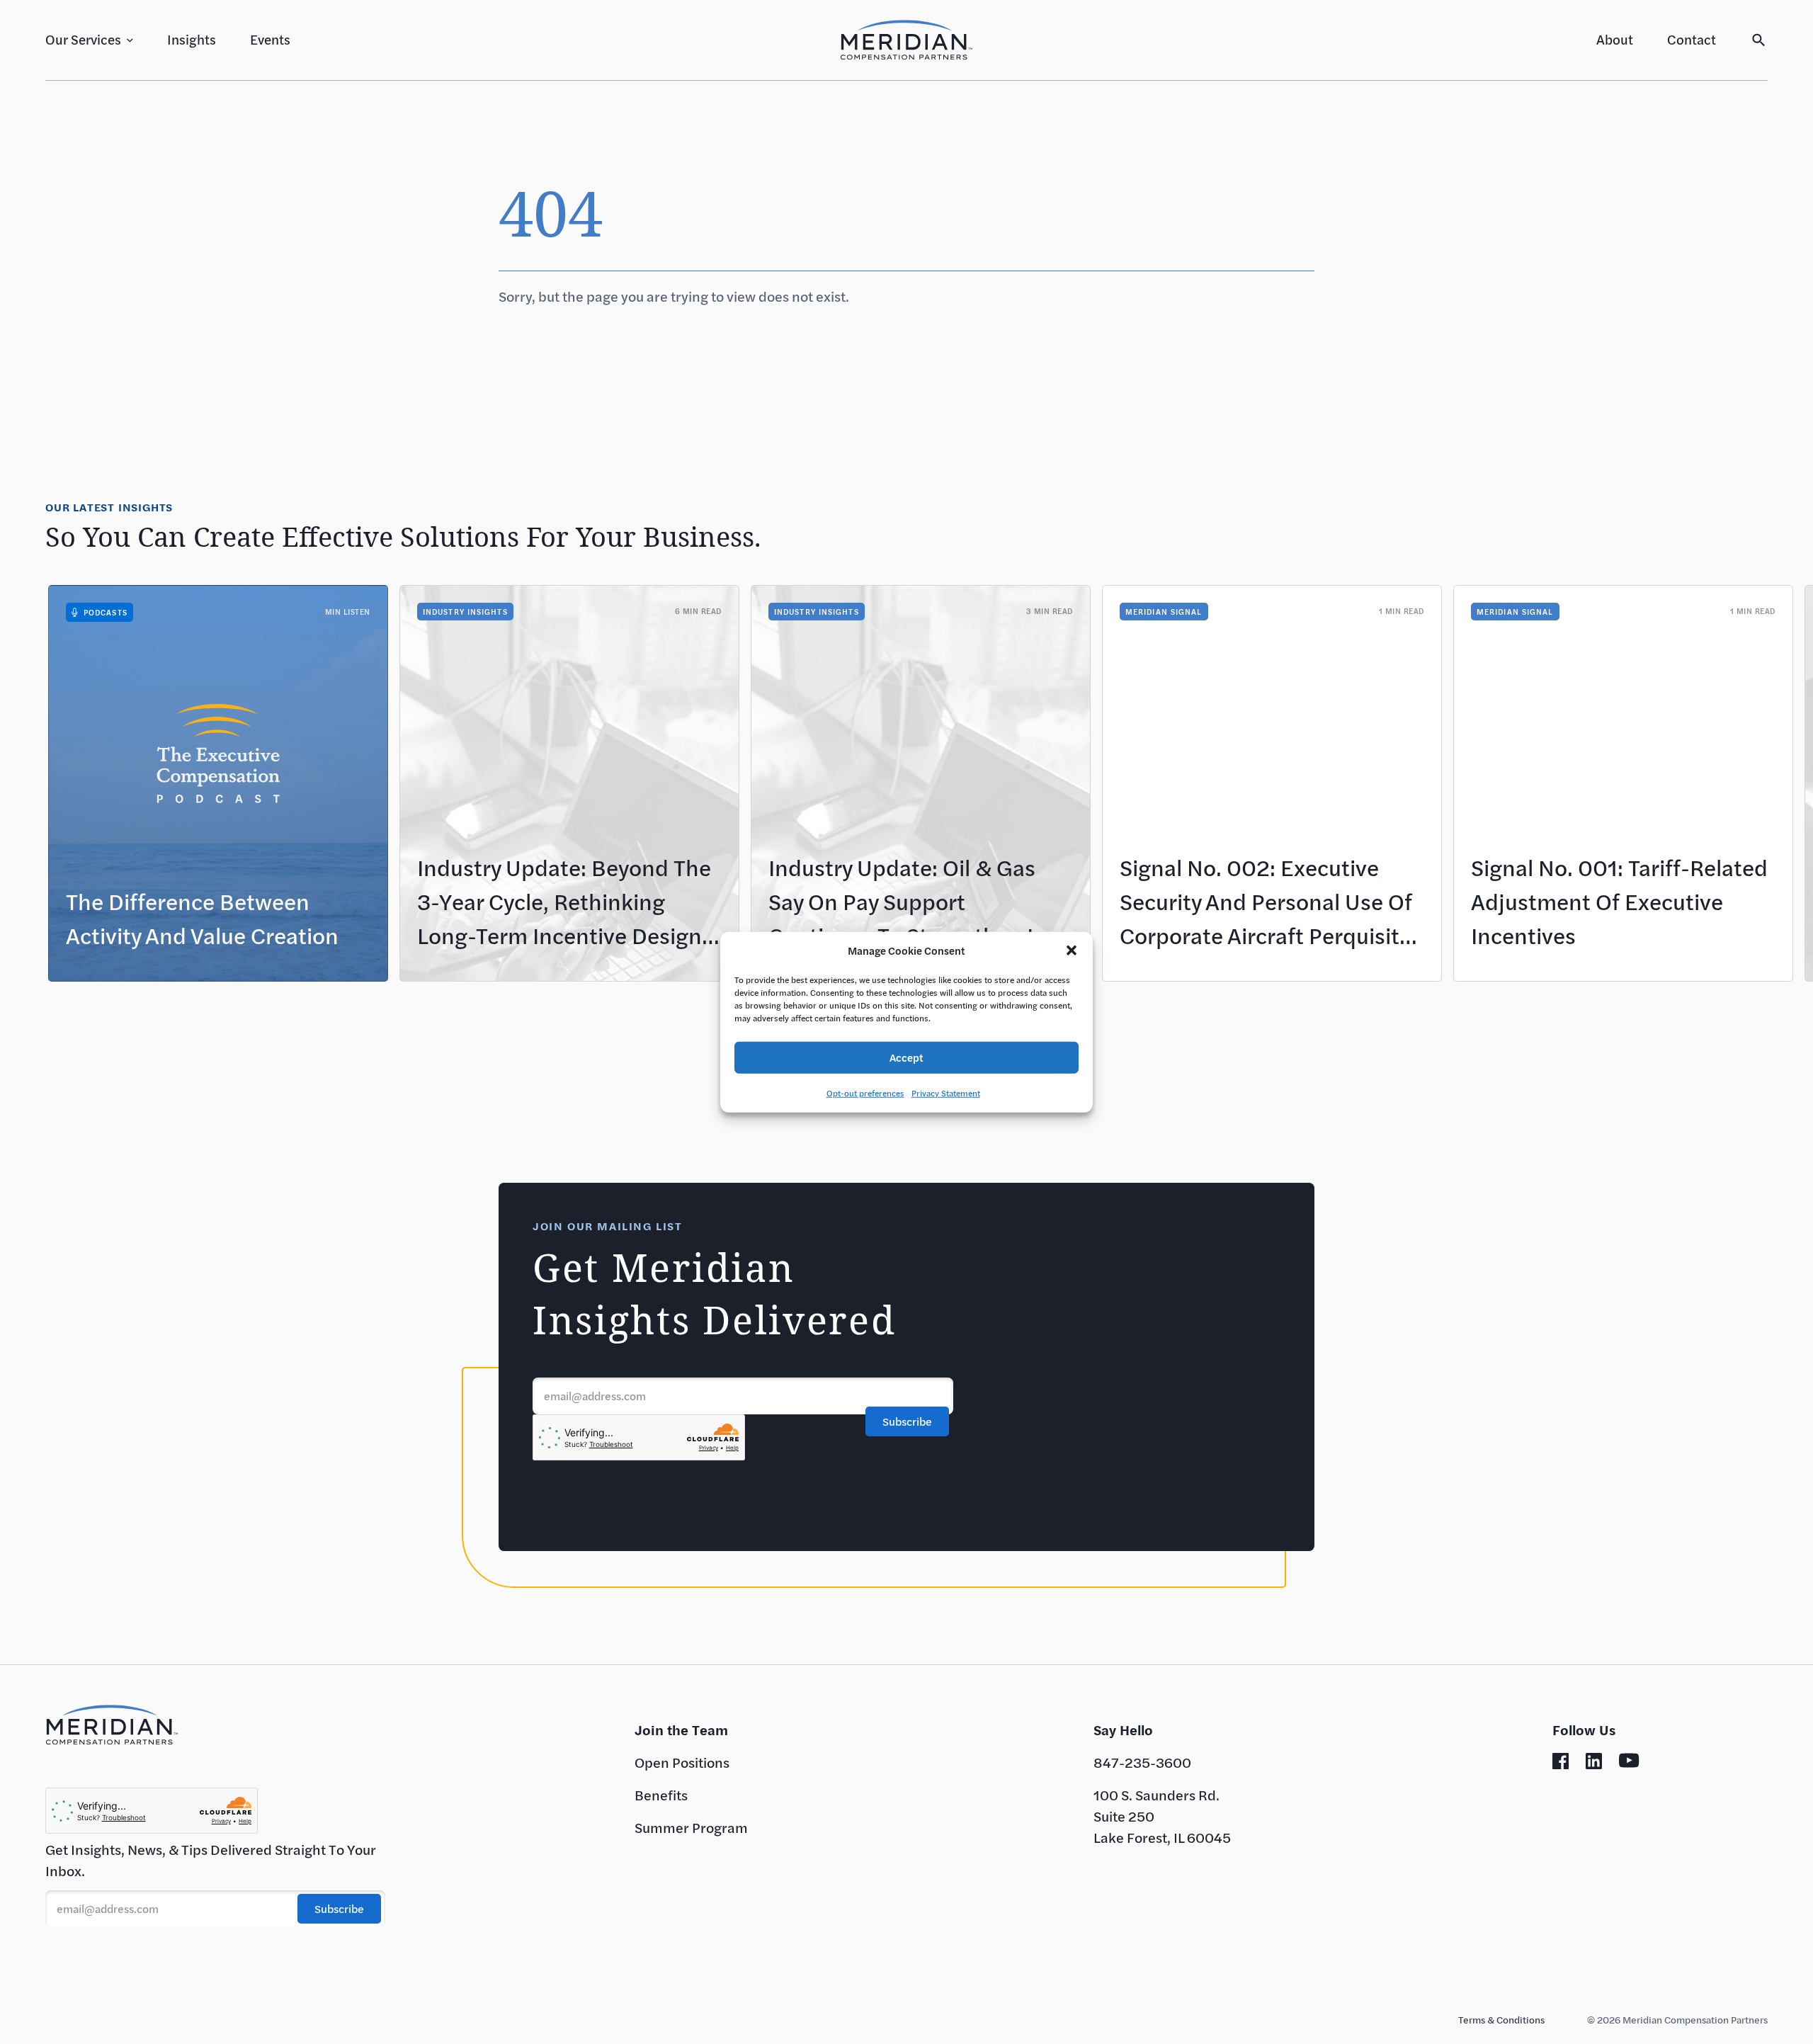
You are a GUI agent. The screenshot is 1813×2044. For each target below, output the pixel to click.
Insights (192, 39)
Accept (906, 1057)
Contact (1692, 39)
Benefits (661, 1795)
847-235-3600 (1142, 1762)
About (1615, 39)
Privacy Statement (946, 1092)
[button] (1072, 950)
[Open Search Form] (1759, 40)
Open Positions (682, 1762)
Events (270, 39)
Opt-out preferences (865, 1092)
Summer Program (691, 1828)
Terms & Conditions (1501, 2020)
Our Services (83, 39)
